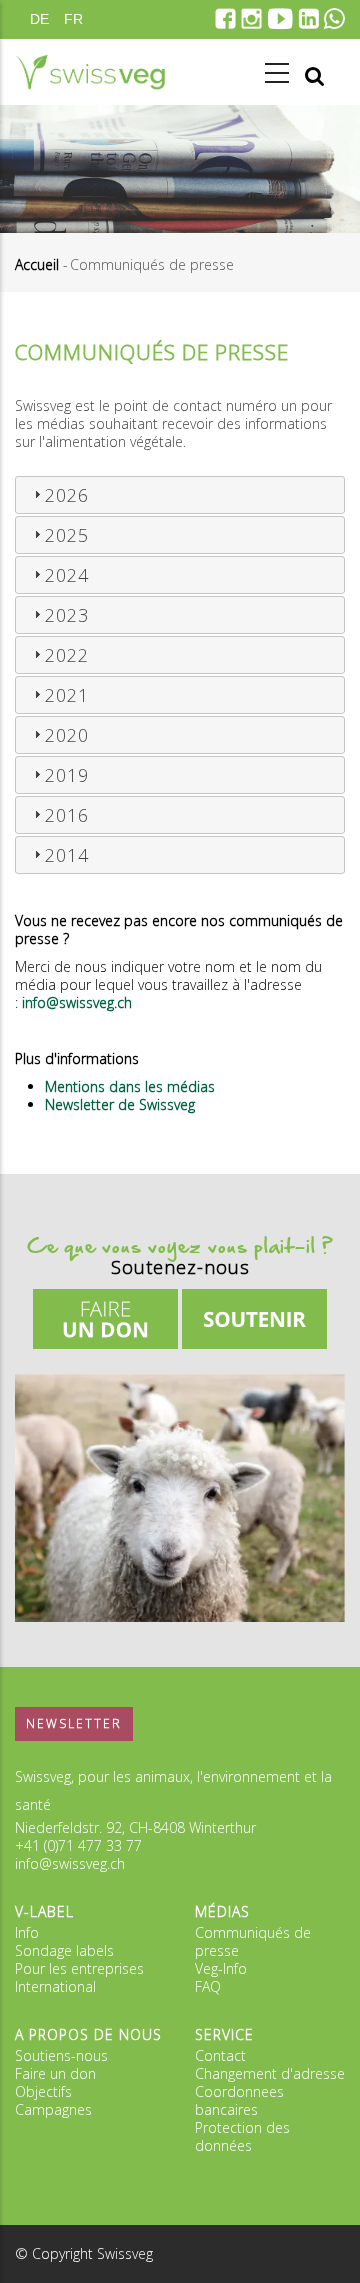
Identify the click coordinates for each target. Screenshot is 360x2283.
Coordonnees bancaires (239, 2100)
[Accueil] (90, 72)
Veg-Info (221, 1968)
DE (39, 19)
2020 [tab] (67, 735)
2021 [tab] (67, 695)
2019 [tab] (67, 775)
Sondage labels (64, 1950)
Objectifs (43, 2091)
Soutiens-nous (61, 2055)
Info (27, 1932)
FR (73, 19)
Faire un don (55, 2073)
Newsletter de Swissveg (120, 1104)
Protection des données (242, 2136)
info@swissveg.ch (70, 1863)
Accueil (37, 264)
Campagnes (53, 2109)
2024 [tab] (67, 575)
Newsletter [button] (74, 1723)
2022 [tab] (67, 655)
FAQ (208, 1986)
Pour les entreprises (79, 1968)
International (55, 1986)
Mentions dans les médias (130, 1086)
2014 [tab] (67, 855)
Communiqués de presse (253, 1941)
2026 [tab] (67, 495)
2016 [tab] (67, 815)
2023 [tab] (67, 615)
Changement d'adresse (270, 2073)
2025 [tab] (67, 535)
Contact (220, 2055)
